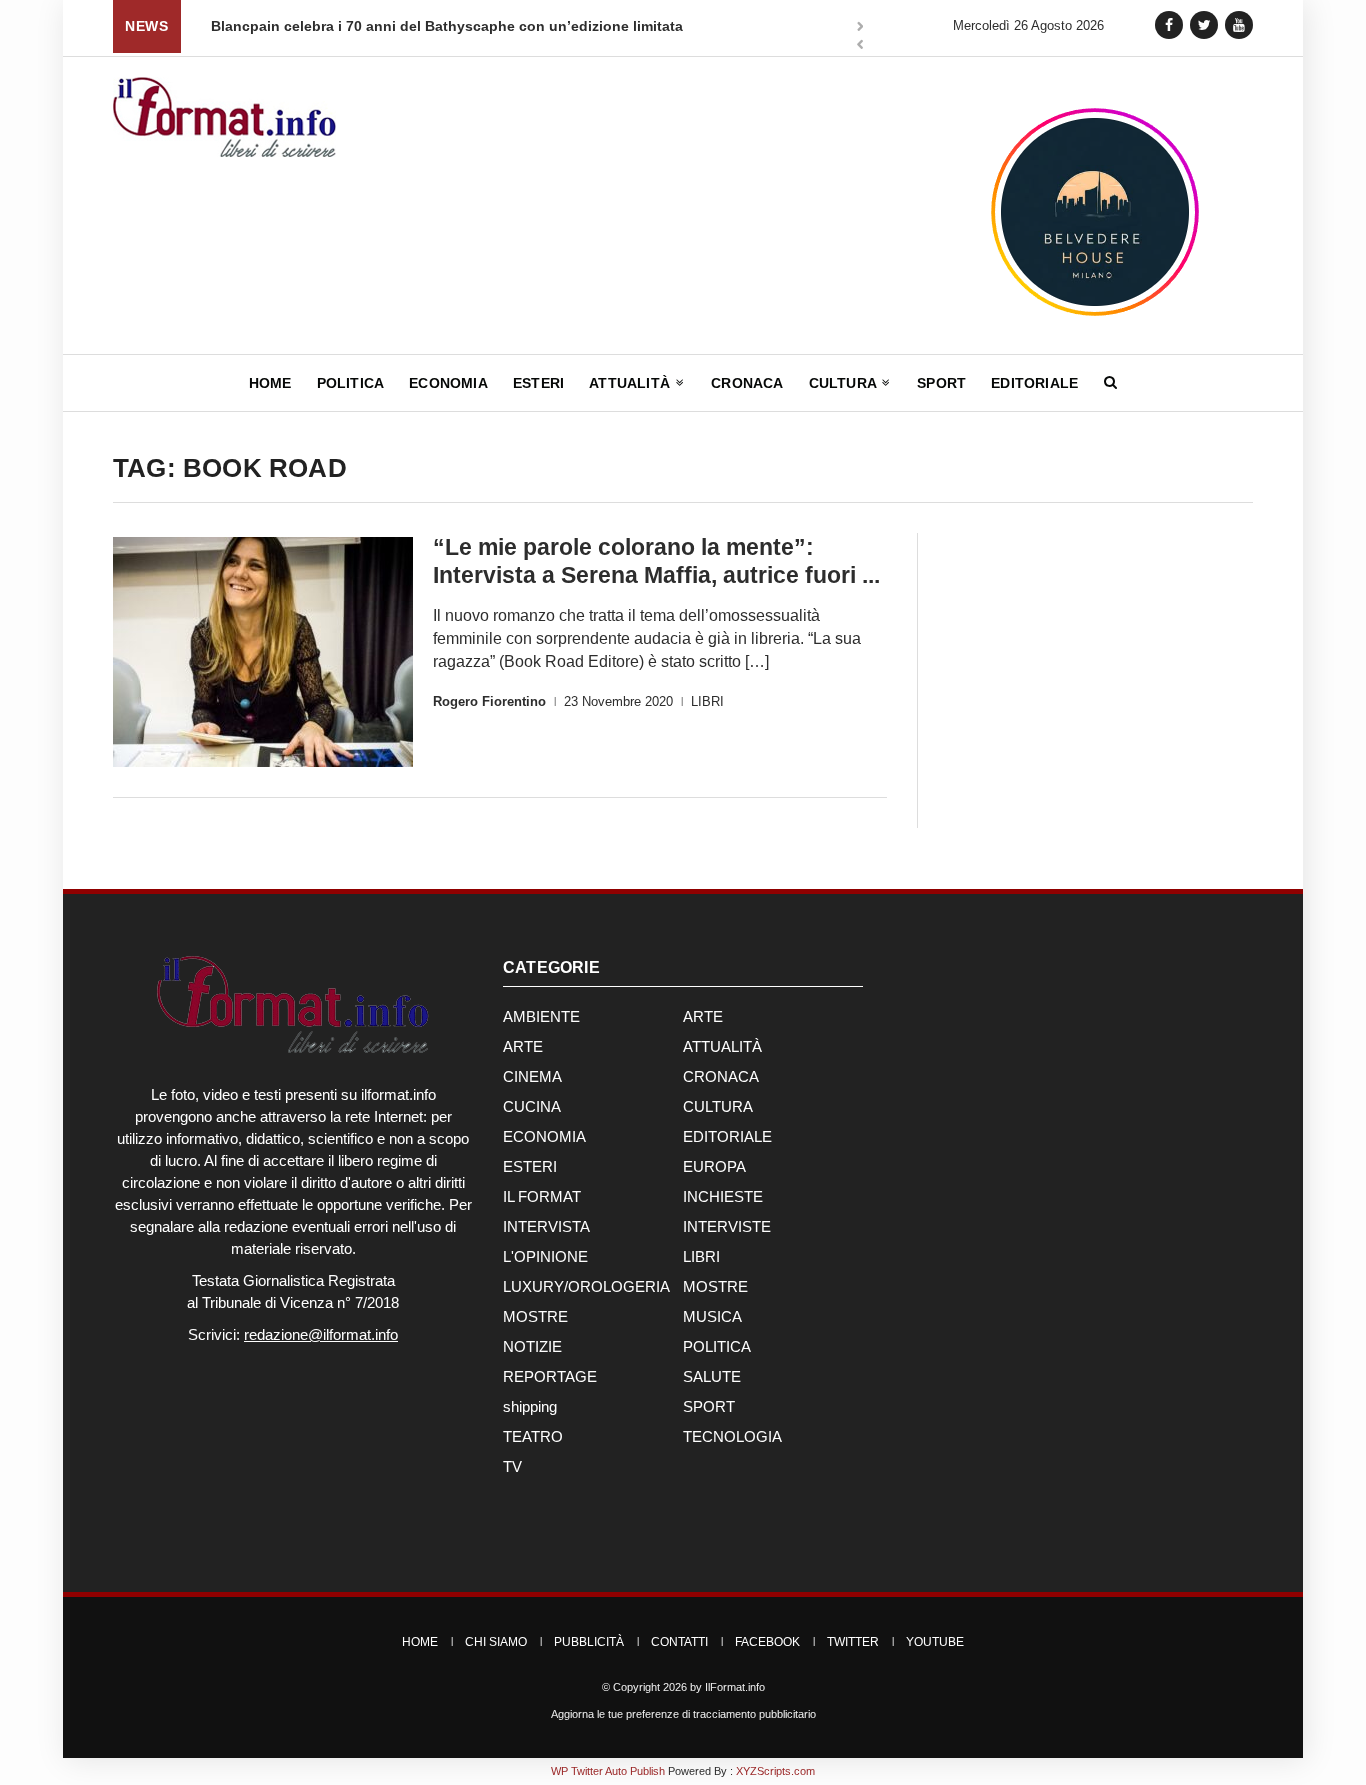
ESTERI (530, 1166)
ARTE (703, 1016)
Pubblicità (589, 1642)
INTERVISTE (727, 1226)
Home (270, 383)
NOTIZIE (532, 1346)
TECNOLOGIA (732, 1436)
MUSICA (712, 1316)
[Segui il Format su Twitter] (1204, 24)
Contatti (679, 1642)
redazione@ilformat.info (321, 1334)
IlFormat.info (735, 1687)
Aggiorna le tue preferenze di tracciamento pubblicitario (683, 1714)
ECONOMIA (544, 1136)
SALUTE (712, 1376)
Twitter (853, 1642)
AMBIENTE (541, 1016)
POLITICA (717, 1346)
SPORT (709, 1406)
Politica (351, 383)
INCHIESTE (723, 1196)
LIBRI (707, 701)
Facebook (767, 1642)
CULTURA (718, 1106)
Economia (448, 383)
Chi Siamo (496, 1642)
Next (860, 28)
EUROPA (714, 1166)
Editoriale (1034, 383)
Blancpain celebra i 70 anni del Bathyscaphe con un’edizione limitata (447, 26)
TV (512, 1466)
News (146, 26)
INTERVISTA (546, 1226)
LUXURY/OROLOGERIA (586, 1286)
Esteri (538, 383)
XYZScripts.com (775, 1771)
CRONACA (721, 1076)
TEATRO (533, 1436)
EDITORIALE (727, 1136)
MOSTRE (715, 1286)
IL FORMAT (542, 1196)
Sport (941, 383)
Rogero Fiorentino (489, 701)
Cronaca (747, 383)
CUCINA (532, 1106)
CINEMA (532, 1076)
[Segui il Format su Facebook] (1169, 24)
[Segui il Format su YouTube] (1239, 24)
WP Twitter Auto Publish (608, 1771)
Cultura (845, 383)
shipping (530, 1406)
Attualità (631, 383)
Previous (860, 46)
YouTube (935, 1642)
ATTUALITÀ (722, 1046)
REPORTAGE (550, 1376)
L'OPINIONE (545, 1256)
